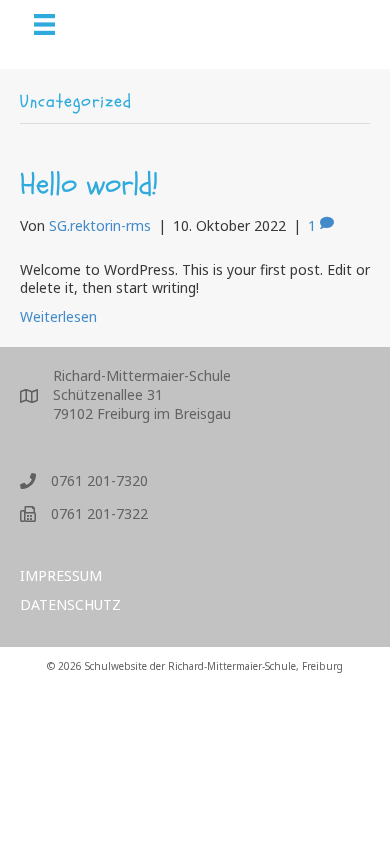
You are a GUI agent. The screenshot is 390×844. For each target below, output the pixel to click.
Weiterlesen (58, 316)
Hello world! (89, 184)
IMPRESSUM (61, 575)
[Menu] (44, 24)
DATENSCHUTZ (70, 604)
